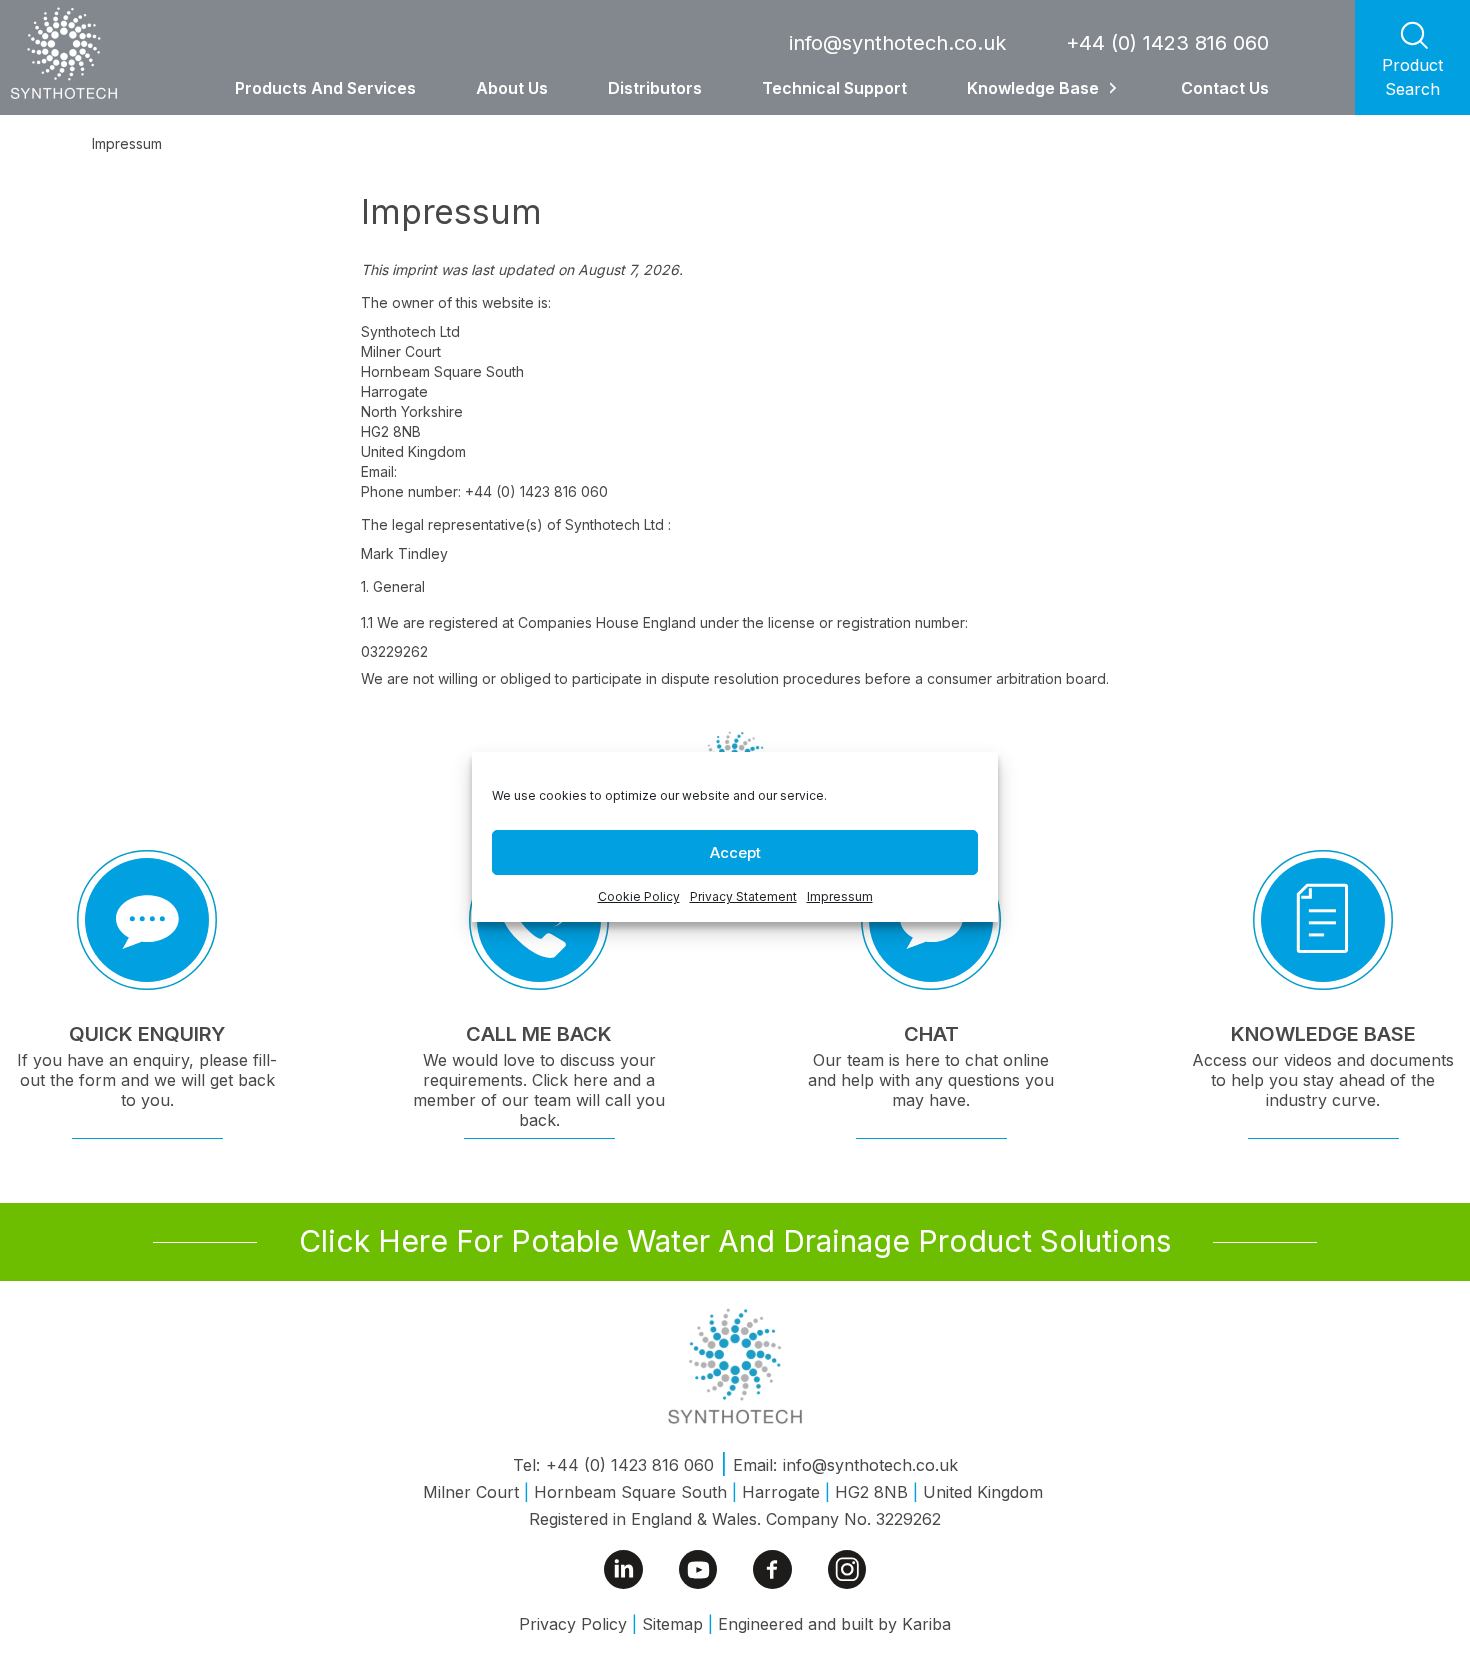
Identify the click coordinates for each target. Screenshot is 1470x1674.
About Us (512, 88)
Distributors (655, 88)
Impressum (840, 896)
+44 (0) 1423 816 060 (1167, 43)
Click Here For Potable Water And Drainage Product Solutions (735, 1241)
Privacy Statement (743, 896)
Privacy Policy (573, 1624)
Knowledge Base (1033, 88)
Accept (735, 852)
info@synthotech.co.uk (897, 43)
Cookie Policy (639, 896)
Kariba (926, 1624)
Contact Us (1225, 88)
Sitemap (672, 1624)
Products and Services (325, 88)
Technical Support (834, 88)
